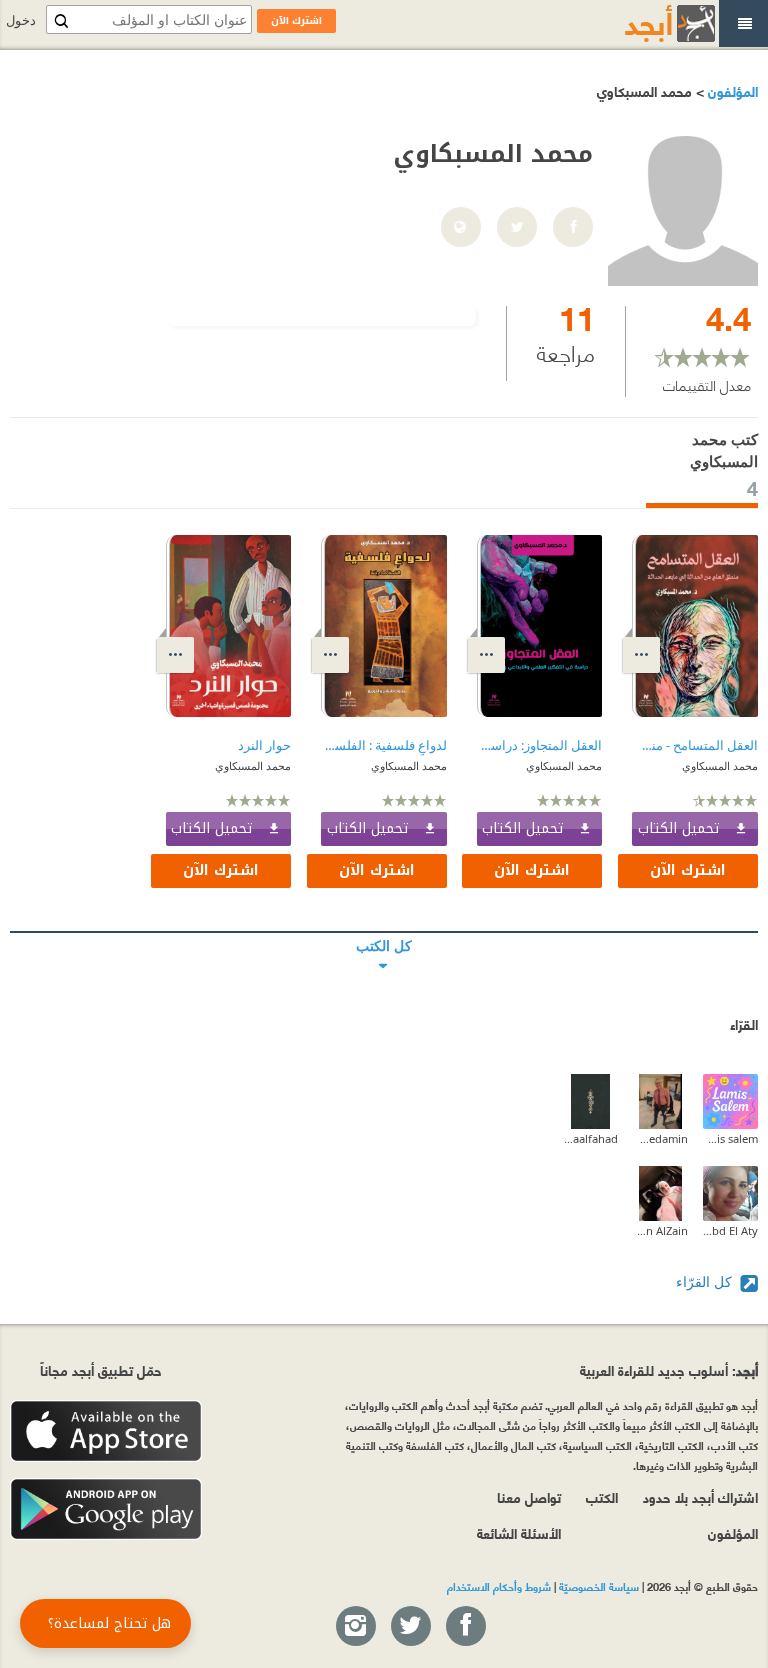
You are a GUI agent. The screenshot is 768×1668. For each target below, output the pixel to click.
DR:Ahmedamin (660, 1138)
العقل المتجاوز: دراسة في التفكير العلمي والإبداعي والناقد (540, 745)
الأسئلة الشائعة (519, 1532)
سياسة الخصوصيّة (599, 1586)
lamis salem (730, 1138)
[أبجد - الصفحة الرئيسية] (645, 23)
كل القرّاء (706, 1281)
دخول (21, 20)
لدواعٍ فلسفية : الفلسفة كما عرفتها (384, 745)
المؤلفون (731, 90)
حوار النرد (264, 745)
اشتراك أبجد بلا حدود (700, 1496)
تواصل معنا (529, 1496)
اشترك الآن (688, 870)
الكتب (602, 1496)
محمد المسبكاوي (720, 765)
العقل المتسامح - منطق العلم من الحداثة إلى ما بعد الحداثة (695, 745)
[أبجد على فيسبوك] (465, 1627)
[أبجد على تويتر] (410, 1627)
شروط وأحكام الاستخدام (499, 1586)
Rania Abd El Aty (730, 1230)
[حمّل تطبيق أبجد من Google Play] (106, 1509)
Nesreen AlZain (660, 1230)
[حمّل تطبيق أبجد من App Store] (106, 1431)
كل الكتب (384, 932)
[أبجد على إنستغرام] (355, 1627)
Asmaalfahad (590, 1138)
